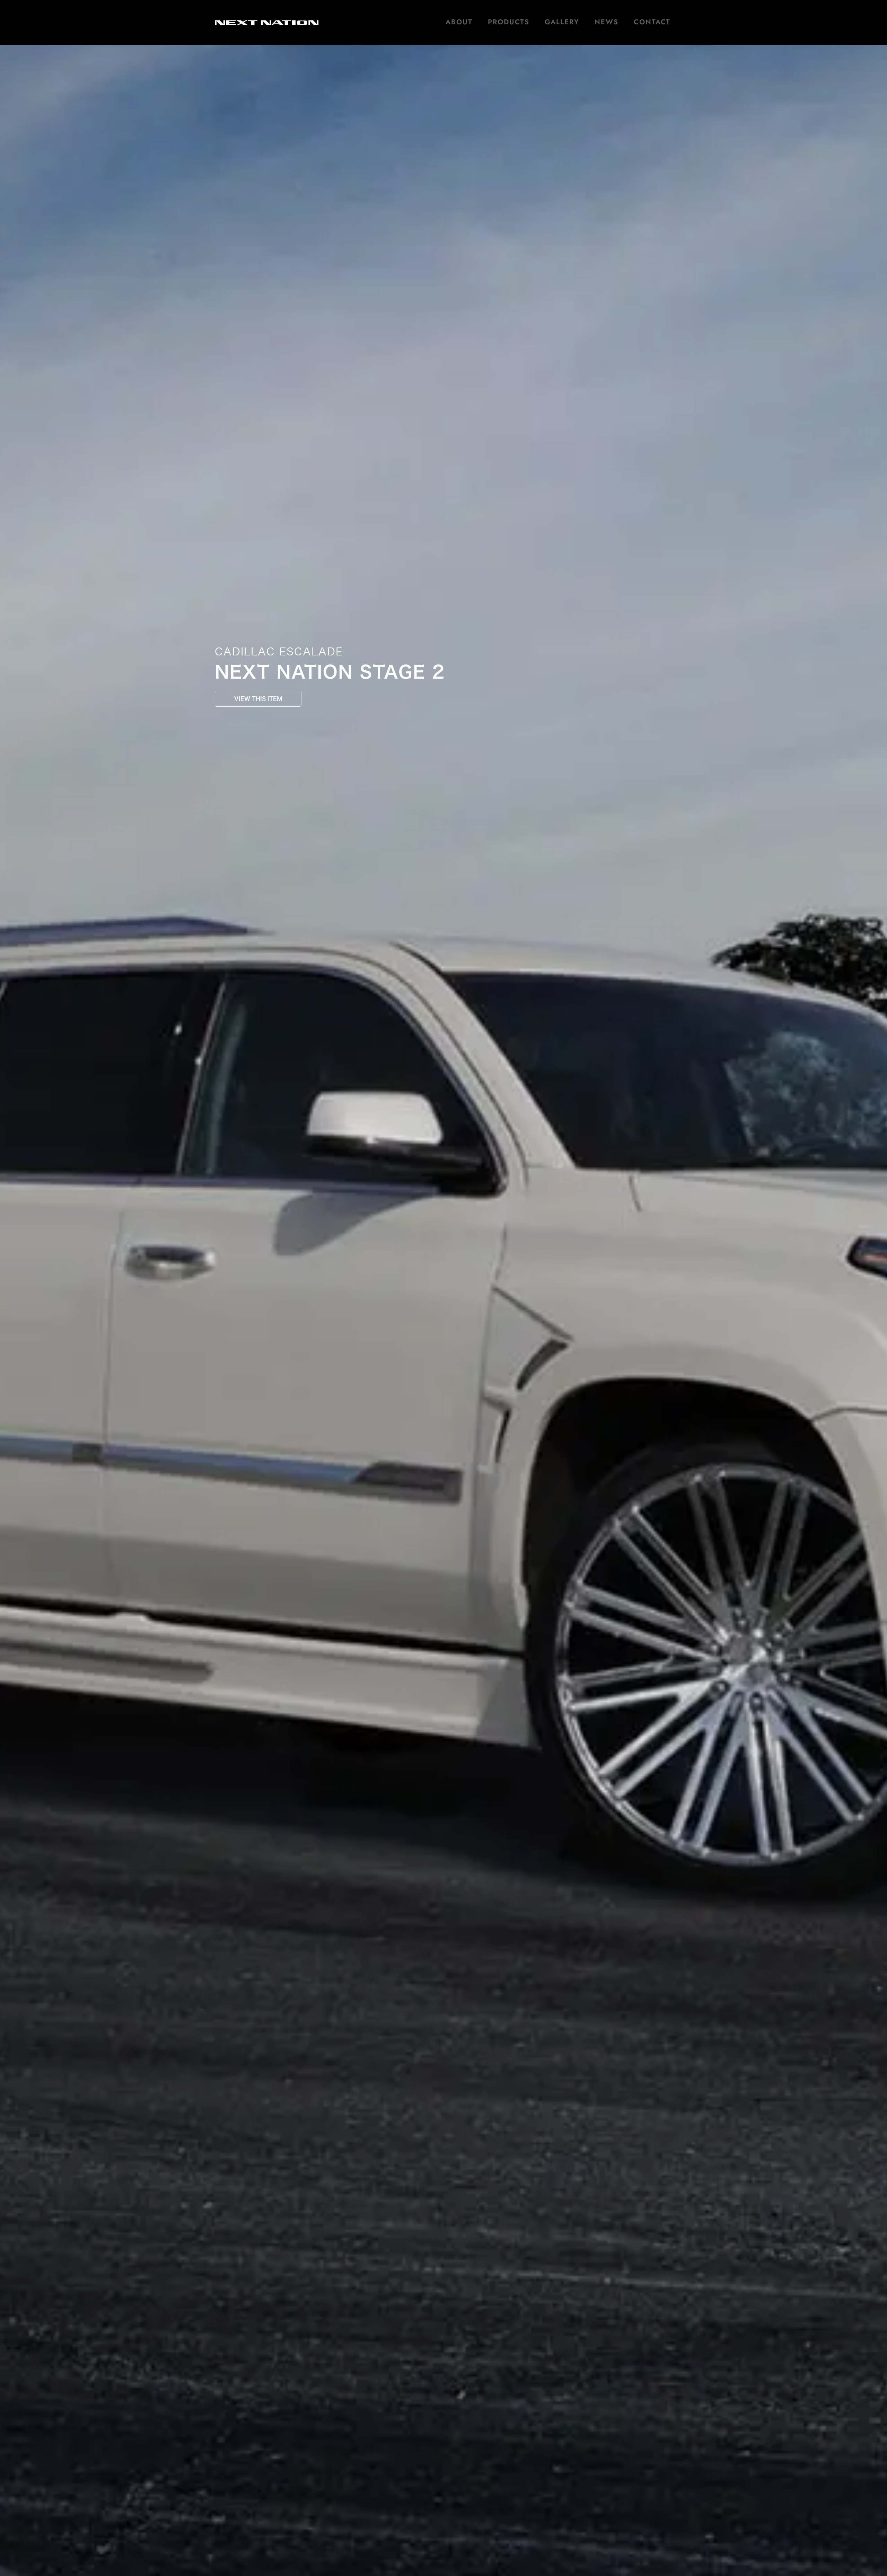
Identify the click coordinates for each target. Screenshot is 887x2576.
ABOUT (459, 22)
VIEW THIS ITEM (258, 699)
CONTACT (652, 22)
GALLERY (562, 22)
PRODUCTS (509, 22)
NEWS (607, 22)
